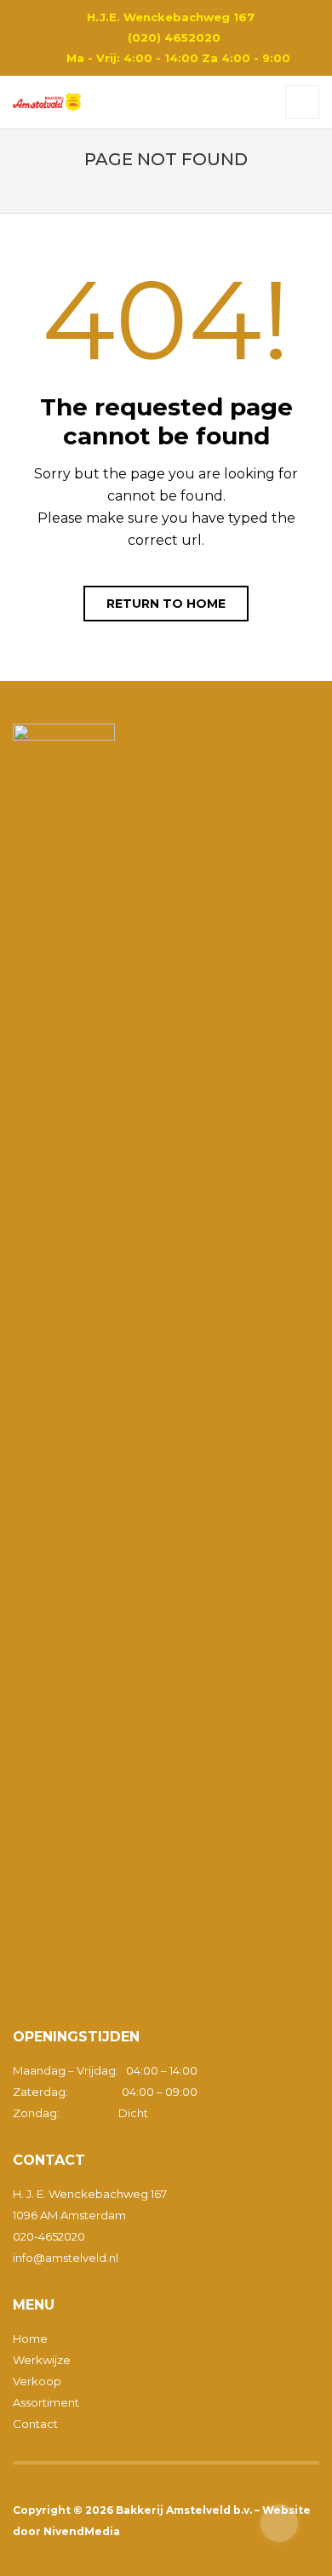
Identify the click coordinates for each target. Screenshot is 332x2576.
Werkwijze (42, 2360)
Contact (35, 2424)
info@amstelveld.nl (66, 2258)
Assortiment (46, 2402)
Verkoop (37, 2381)
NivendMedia (82, 2531)
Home (30, 2338)
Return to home (166, 604)
